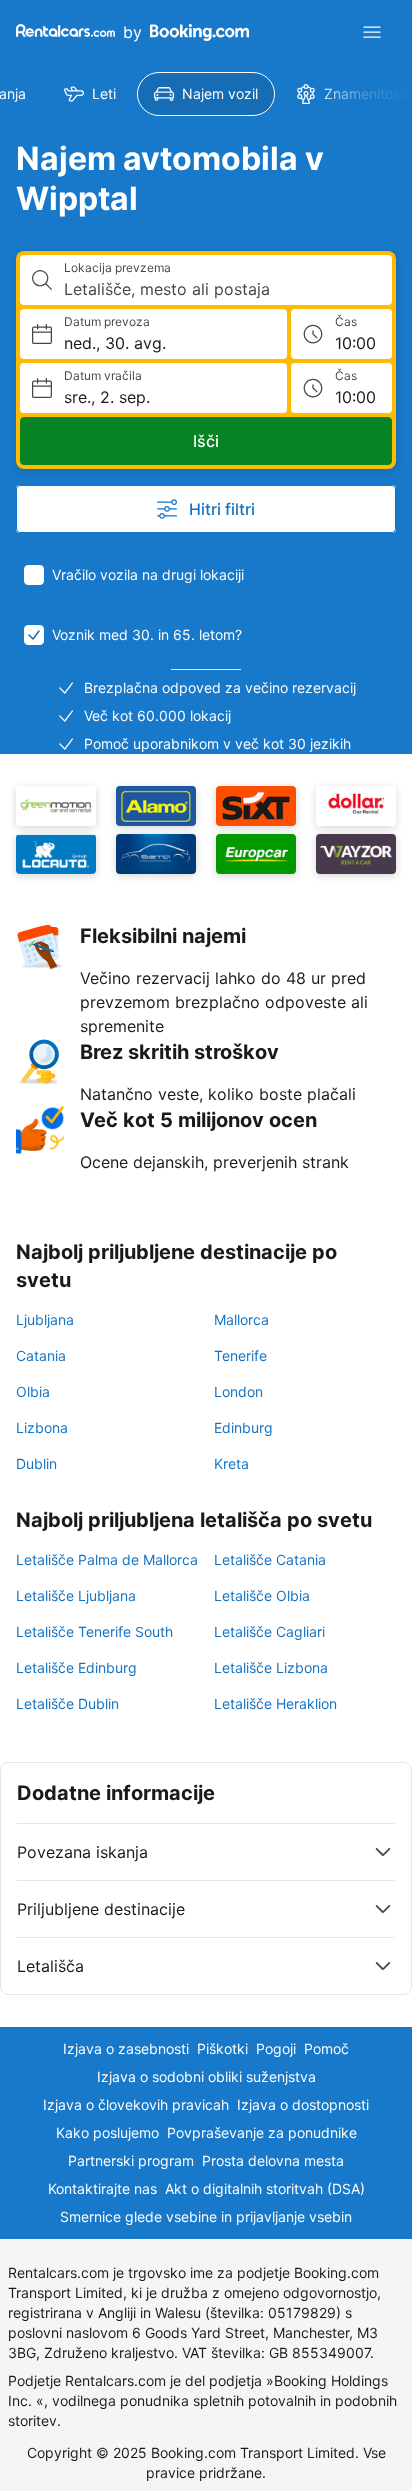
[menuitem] (90, 94)
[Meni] (372, 32)
